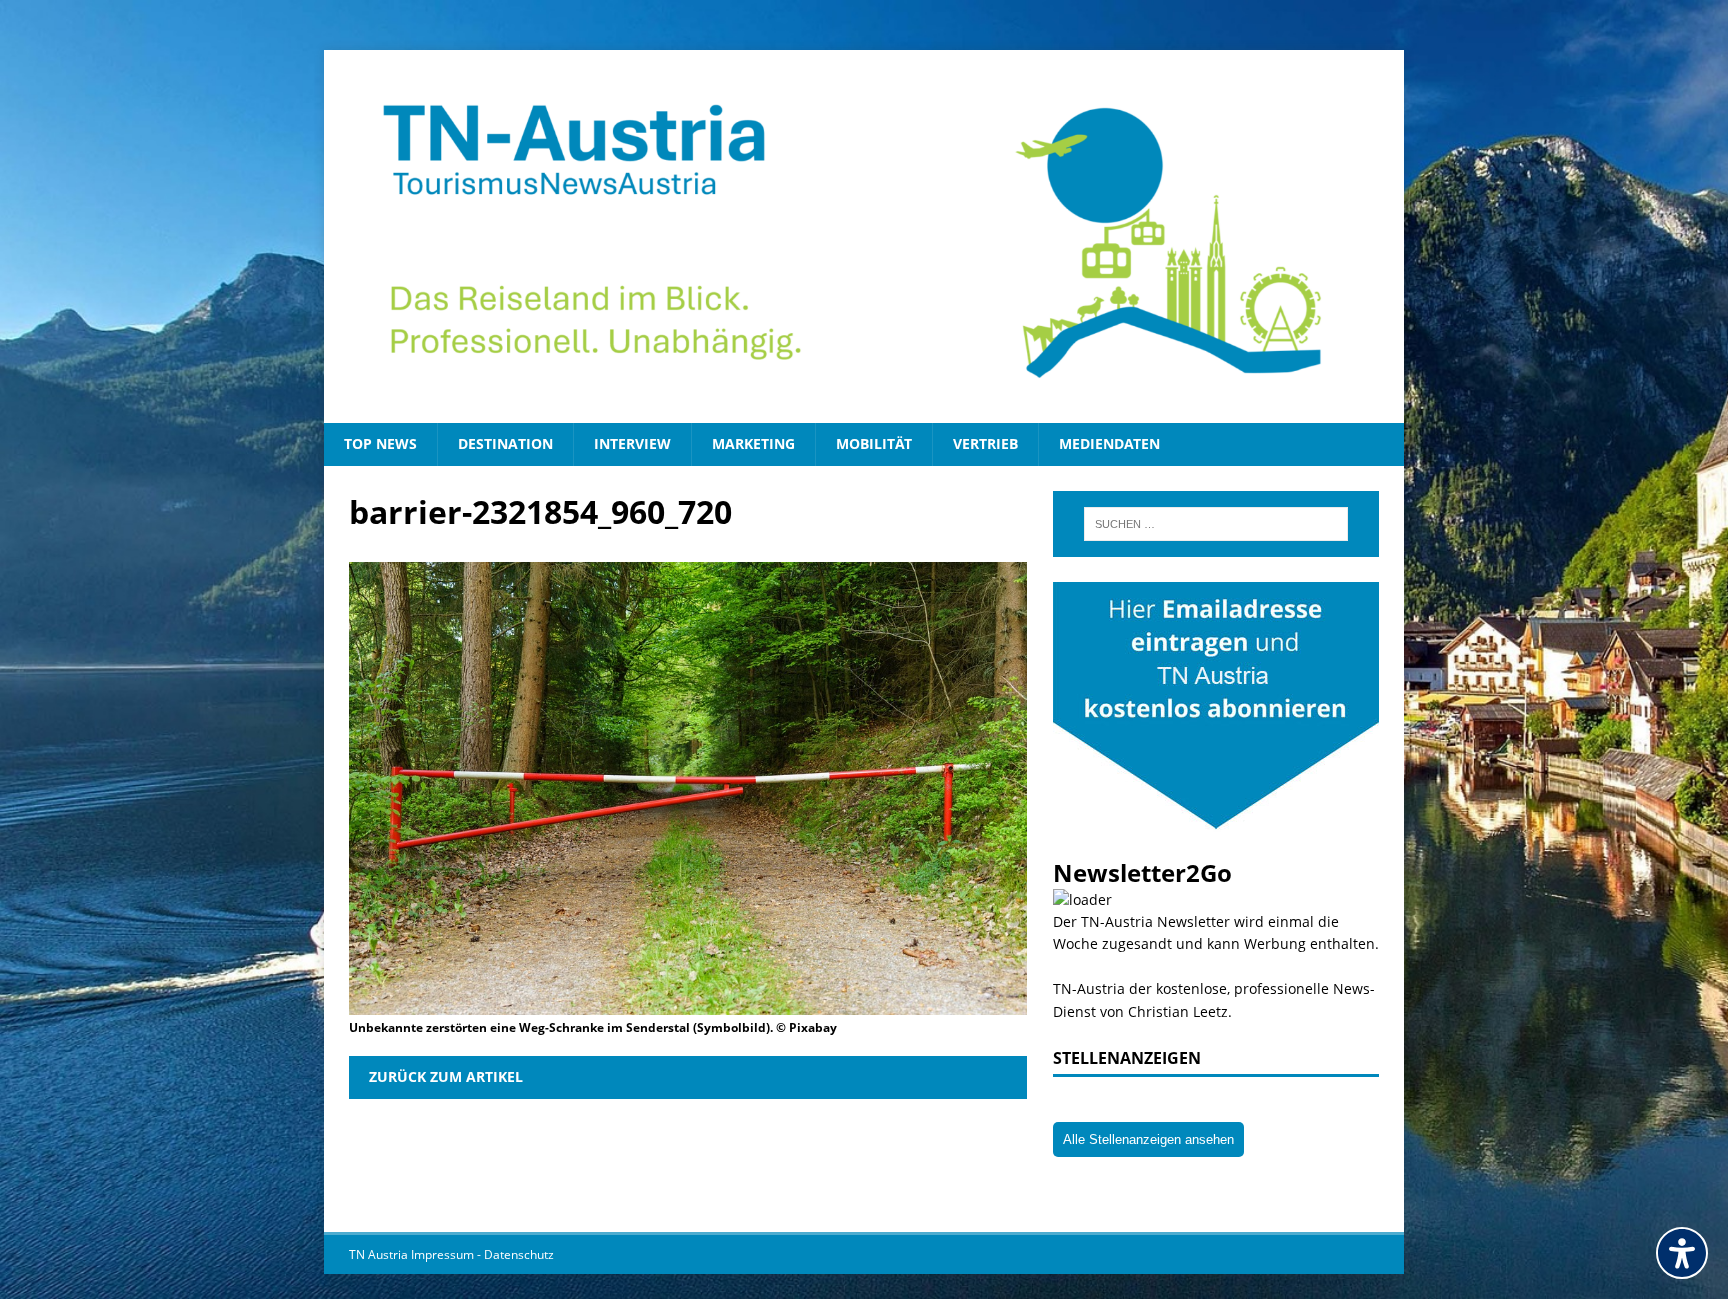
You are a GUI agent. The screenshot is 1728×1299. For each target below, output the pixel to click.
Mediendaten (1109, 443)
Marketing (753, 443)
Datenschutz (519, 1254)
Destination (505, 443)
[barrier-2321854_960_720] (688, 1002)
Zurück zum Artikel (446, 1076)
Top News (380, 443)
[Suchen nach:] (1216, 524)
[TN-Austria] (864, 236)
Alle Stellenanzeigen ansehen (1148, 1139)
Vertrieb (985, 443)
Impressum (444, 1254)
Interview (632, 443)
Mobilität (874, 443)
